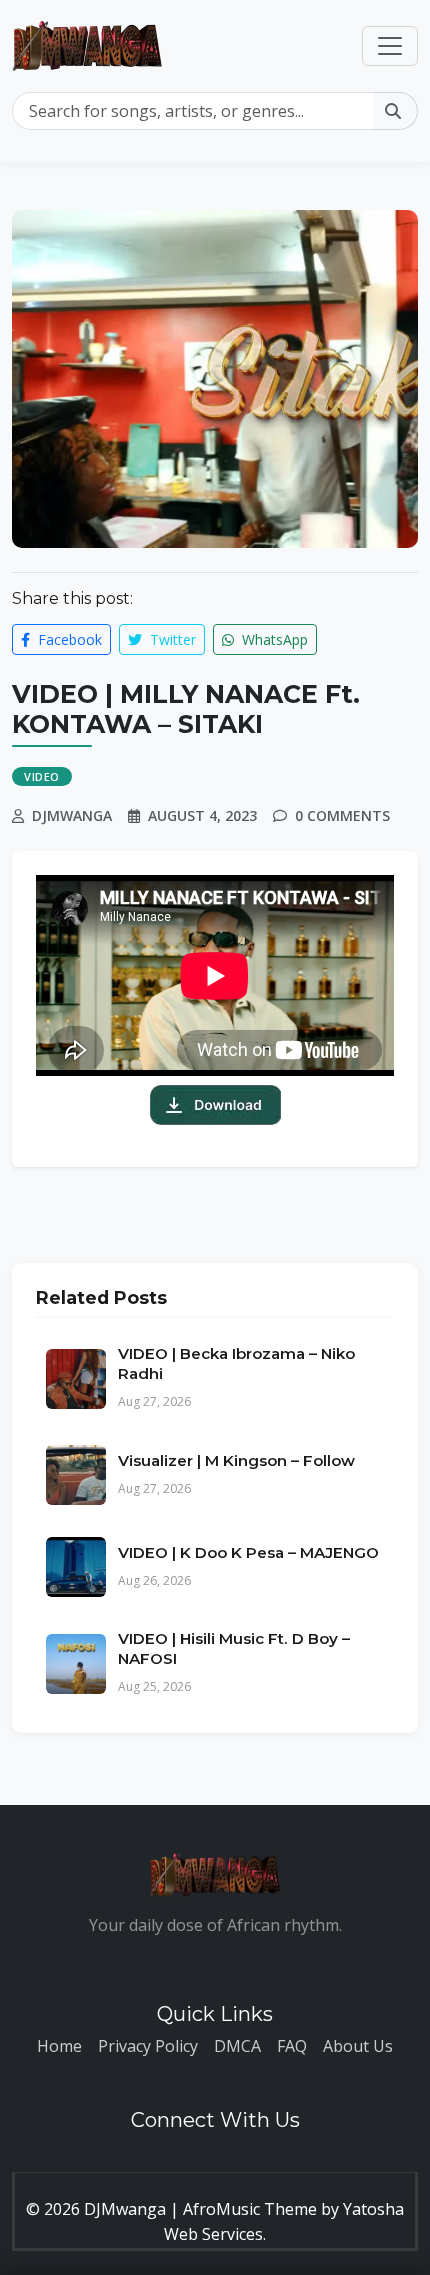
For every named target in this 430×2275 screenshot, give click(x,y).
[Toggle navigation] (390, 46)
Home (59, 2046)
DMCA (237, 2046)
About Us (358, 2046)
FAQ (292, 2046)
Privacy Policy (148, 2046)
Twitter (171, 639)
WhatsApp (273, 639)
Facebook (68, 639)
